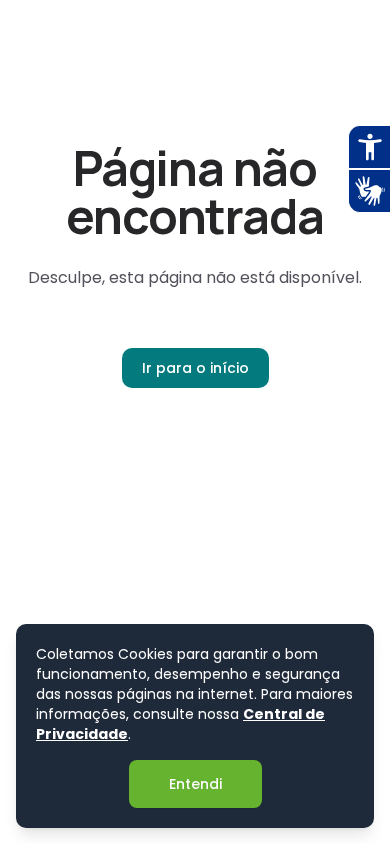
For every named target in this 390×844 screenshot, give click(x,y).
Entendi (195, 784)
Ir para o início (195, 368)
